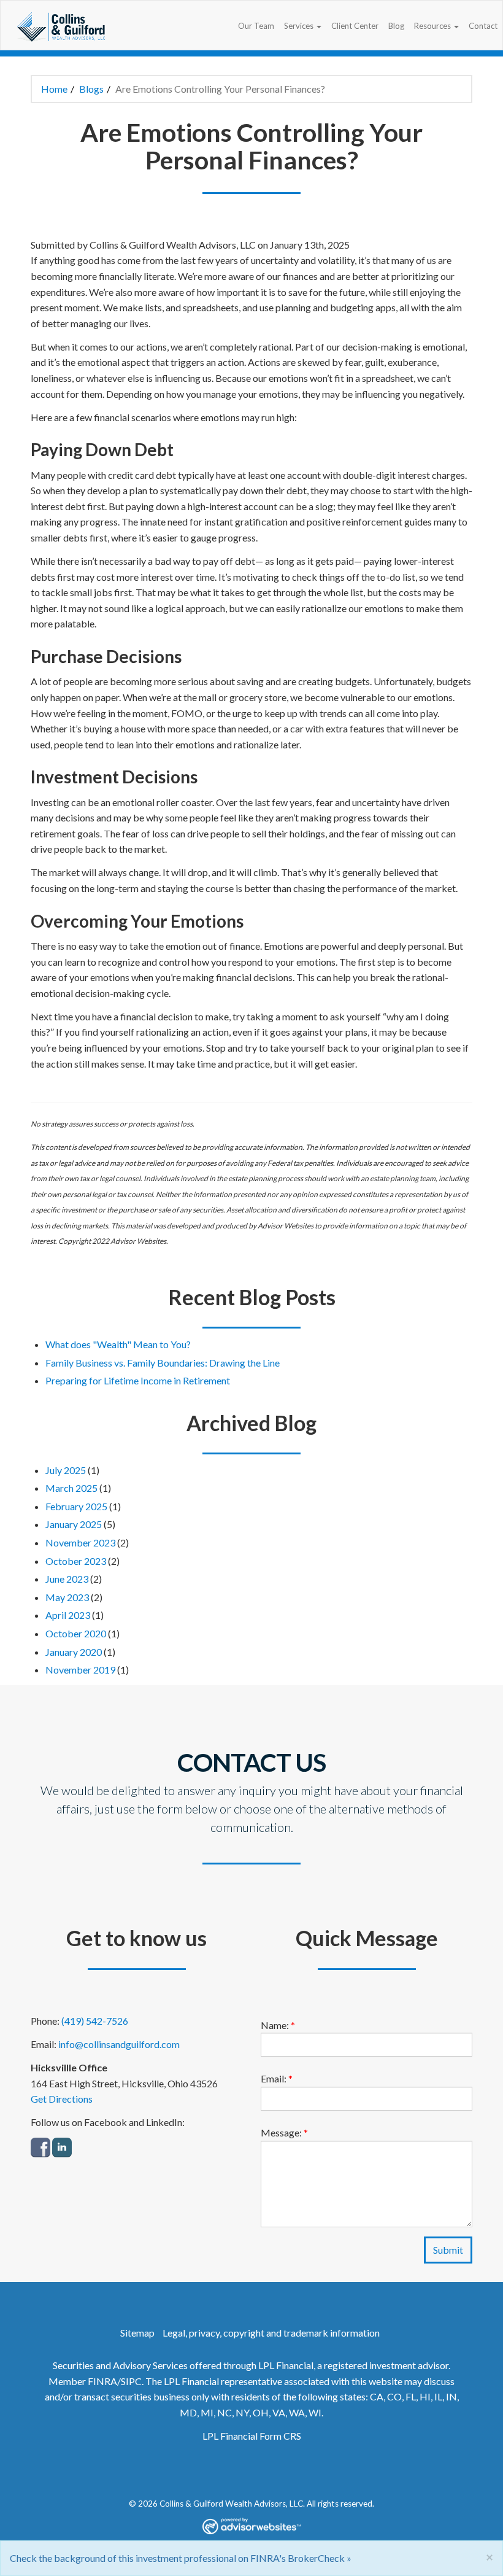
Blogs (91, 89)
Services (299, 26)
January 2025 (74, 1524)
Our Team (256, 26)
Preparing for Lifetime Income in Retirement (138, 1380)
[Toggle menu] (320, 26)
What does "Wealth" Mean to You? (118, 1344)
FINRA (102, 2381)
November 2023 (80, 1542)
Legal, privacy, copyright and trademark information (271, 2333)
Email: (277, 2078)
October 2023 (76, 1561)
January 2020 (74, 1652)
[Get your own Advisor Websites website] (251, 2526)
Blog (396, 26)
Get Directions (62, 2099)
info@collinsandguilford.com (119, 2044)
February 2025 (76, 1506)
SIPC (131, 2381)
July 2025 (66, 1470)
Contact (483, 26)
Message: (284, 2132)
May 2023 (67, 1597)
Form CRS (280, 2436)
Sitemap (137, 2333)
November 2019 (80, 1670)
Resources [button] (433, 26)
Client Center (355, 26)
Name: (278, 2025)
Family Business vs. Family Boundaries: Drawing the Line (163, 1363)
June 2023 (67, 1579)
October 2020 (76, 1633)
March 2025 (71, 1488)
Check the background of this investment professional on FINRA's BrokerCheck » (181, 2558)
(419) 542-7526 (95, 2021)
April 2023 (68, 1615)
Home (54, 89)
